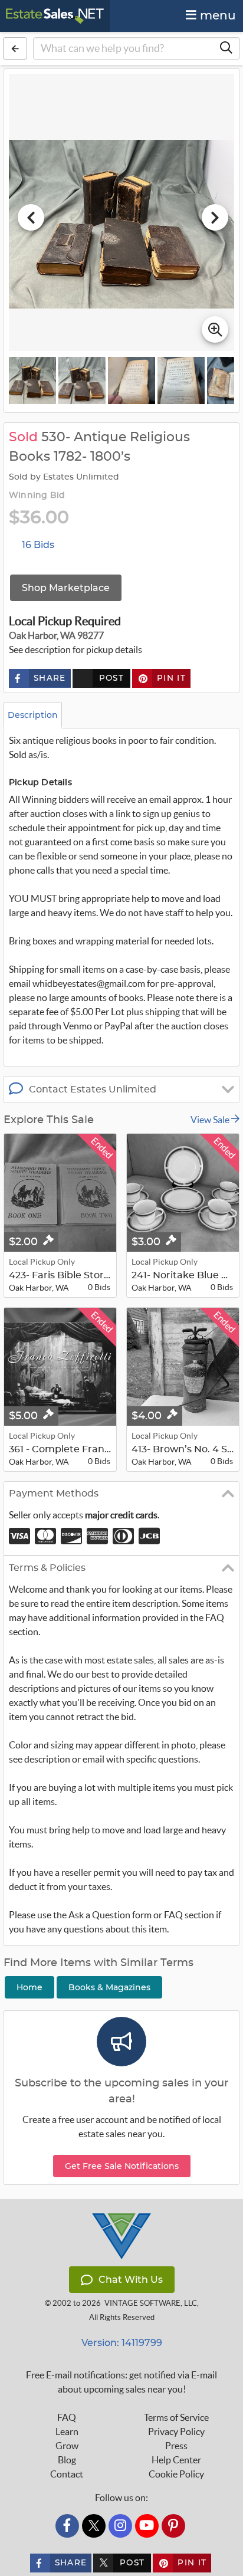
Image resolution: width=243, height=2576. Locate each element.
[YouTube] (147, 2526)
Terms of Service (176, 2417)
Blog (67, 2460)
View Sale (211, 1120)
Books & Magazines (109, 1987)
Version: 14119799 (122, 2343)
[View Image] (32, 380)
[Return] (15, 48)
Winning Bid (37, 495)
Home (29, 1987)
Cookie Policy (176, 2474)
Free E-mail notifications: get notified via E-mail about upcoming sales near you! (121, 2382)
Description (33, 715)
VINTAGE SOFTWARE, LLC (151, 2303)
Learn (67, 2431)
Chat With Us (131, 2280)
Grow (67, 2446)
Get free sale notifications (122, 2166)
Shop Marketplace (66, 588)
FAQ (67, 2417)
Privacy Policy (176, 2431)
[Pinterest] (173, 2526)
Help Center (176, 2460)
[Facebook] (67, 2526)
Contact (67, 2474)
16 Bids (38, 545)
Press (176, 2446)
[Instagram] (120, 2526)
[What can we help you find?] (226, 48)
